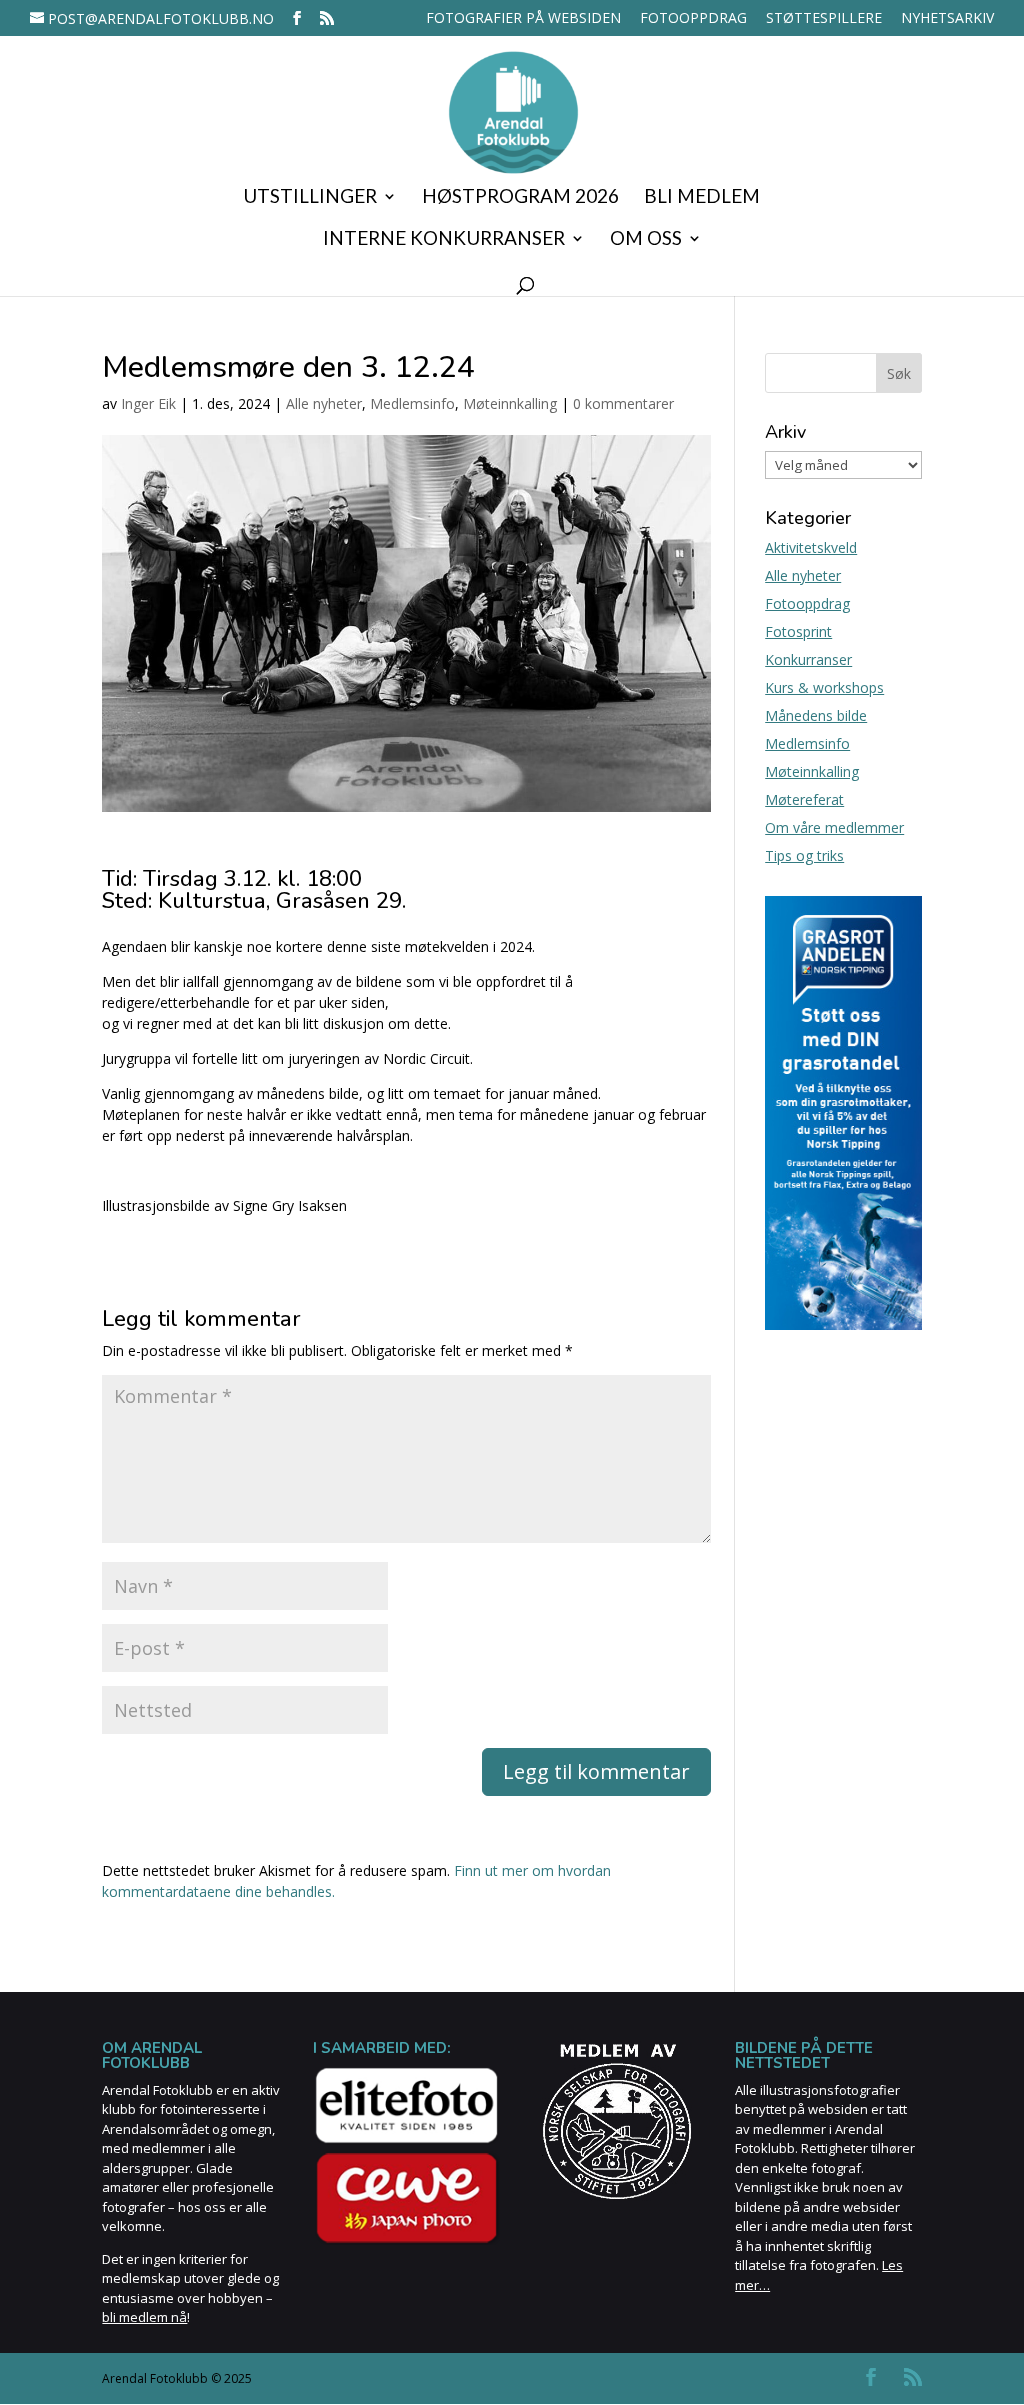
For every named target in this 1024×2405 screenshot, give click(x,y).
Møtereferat (804, 799)
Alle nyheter (324, 403)
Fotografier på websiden (523, 19)
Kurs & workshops (824, 687)
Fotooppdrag (693, 19)
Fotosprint (798, 631)
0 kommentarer (623, 403)
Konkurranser (808, 659)
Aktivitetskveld (811, 547)
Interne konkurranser (444, 240)
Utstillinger (310, 198)
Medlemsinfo (412, 403)
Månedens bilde (816, 715)
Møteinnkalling (510, 403)
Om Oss (646, 240)
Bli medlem (702, 198)
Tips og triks (804, 855)
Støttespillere (824, 19)
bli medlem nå (144, 2317)
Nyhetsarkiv (947, 19)
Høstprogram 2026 (520, 198)
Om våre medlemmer (834, 827)
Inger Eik (148, 403)
